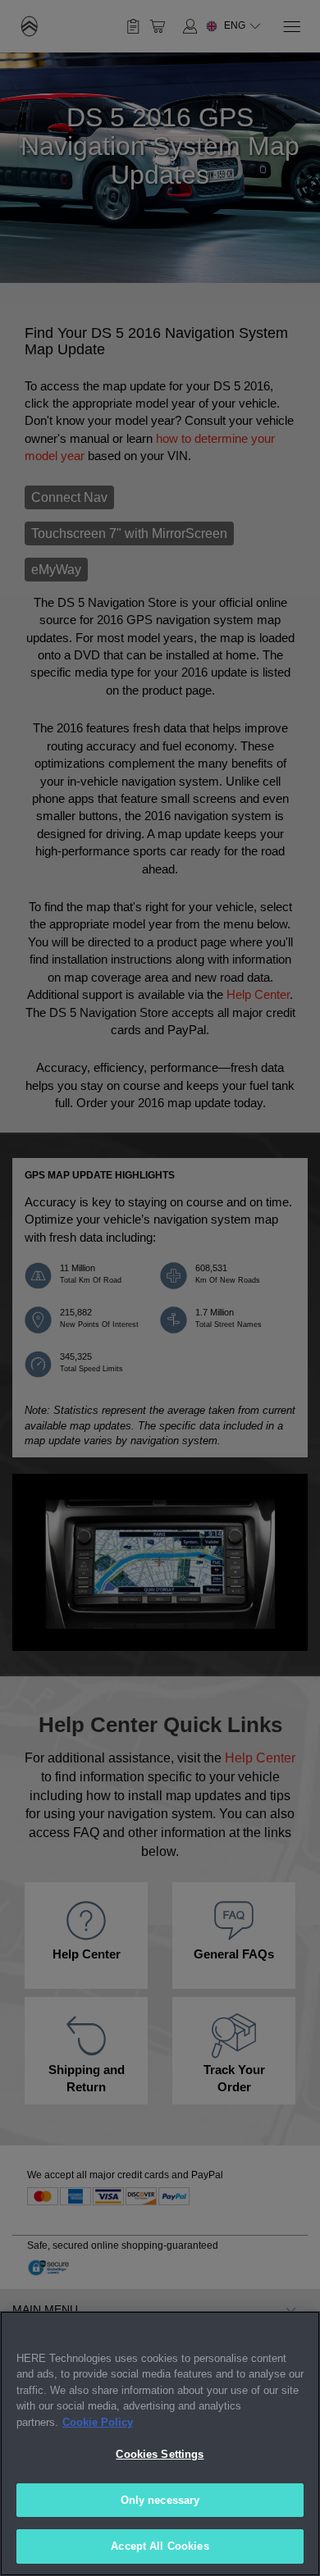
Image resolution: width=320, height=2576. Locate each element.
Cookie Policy (98, 2422)
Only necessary (160, 2500)
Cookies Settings (160, 2454)
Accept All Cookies (160, 2546)
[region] (160, 2444)
